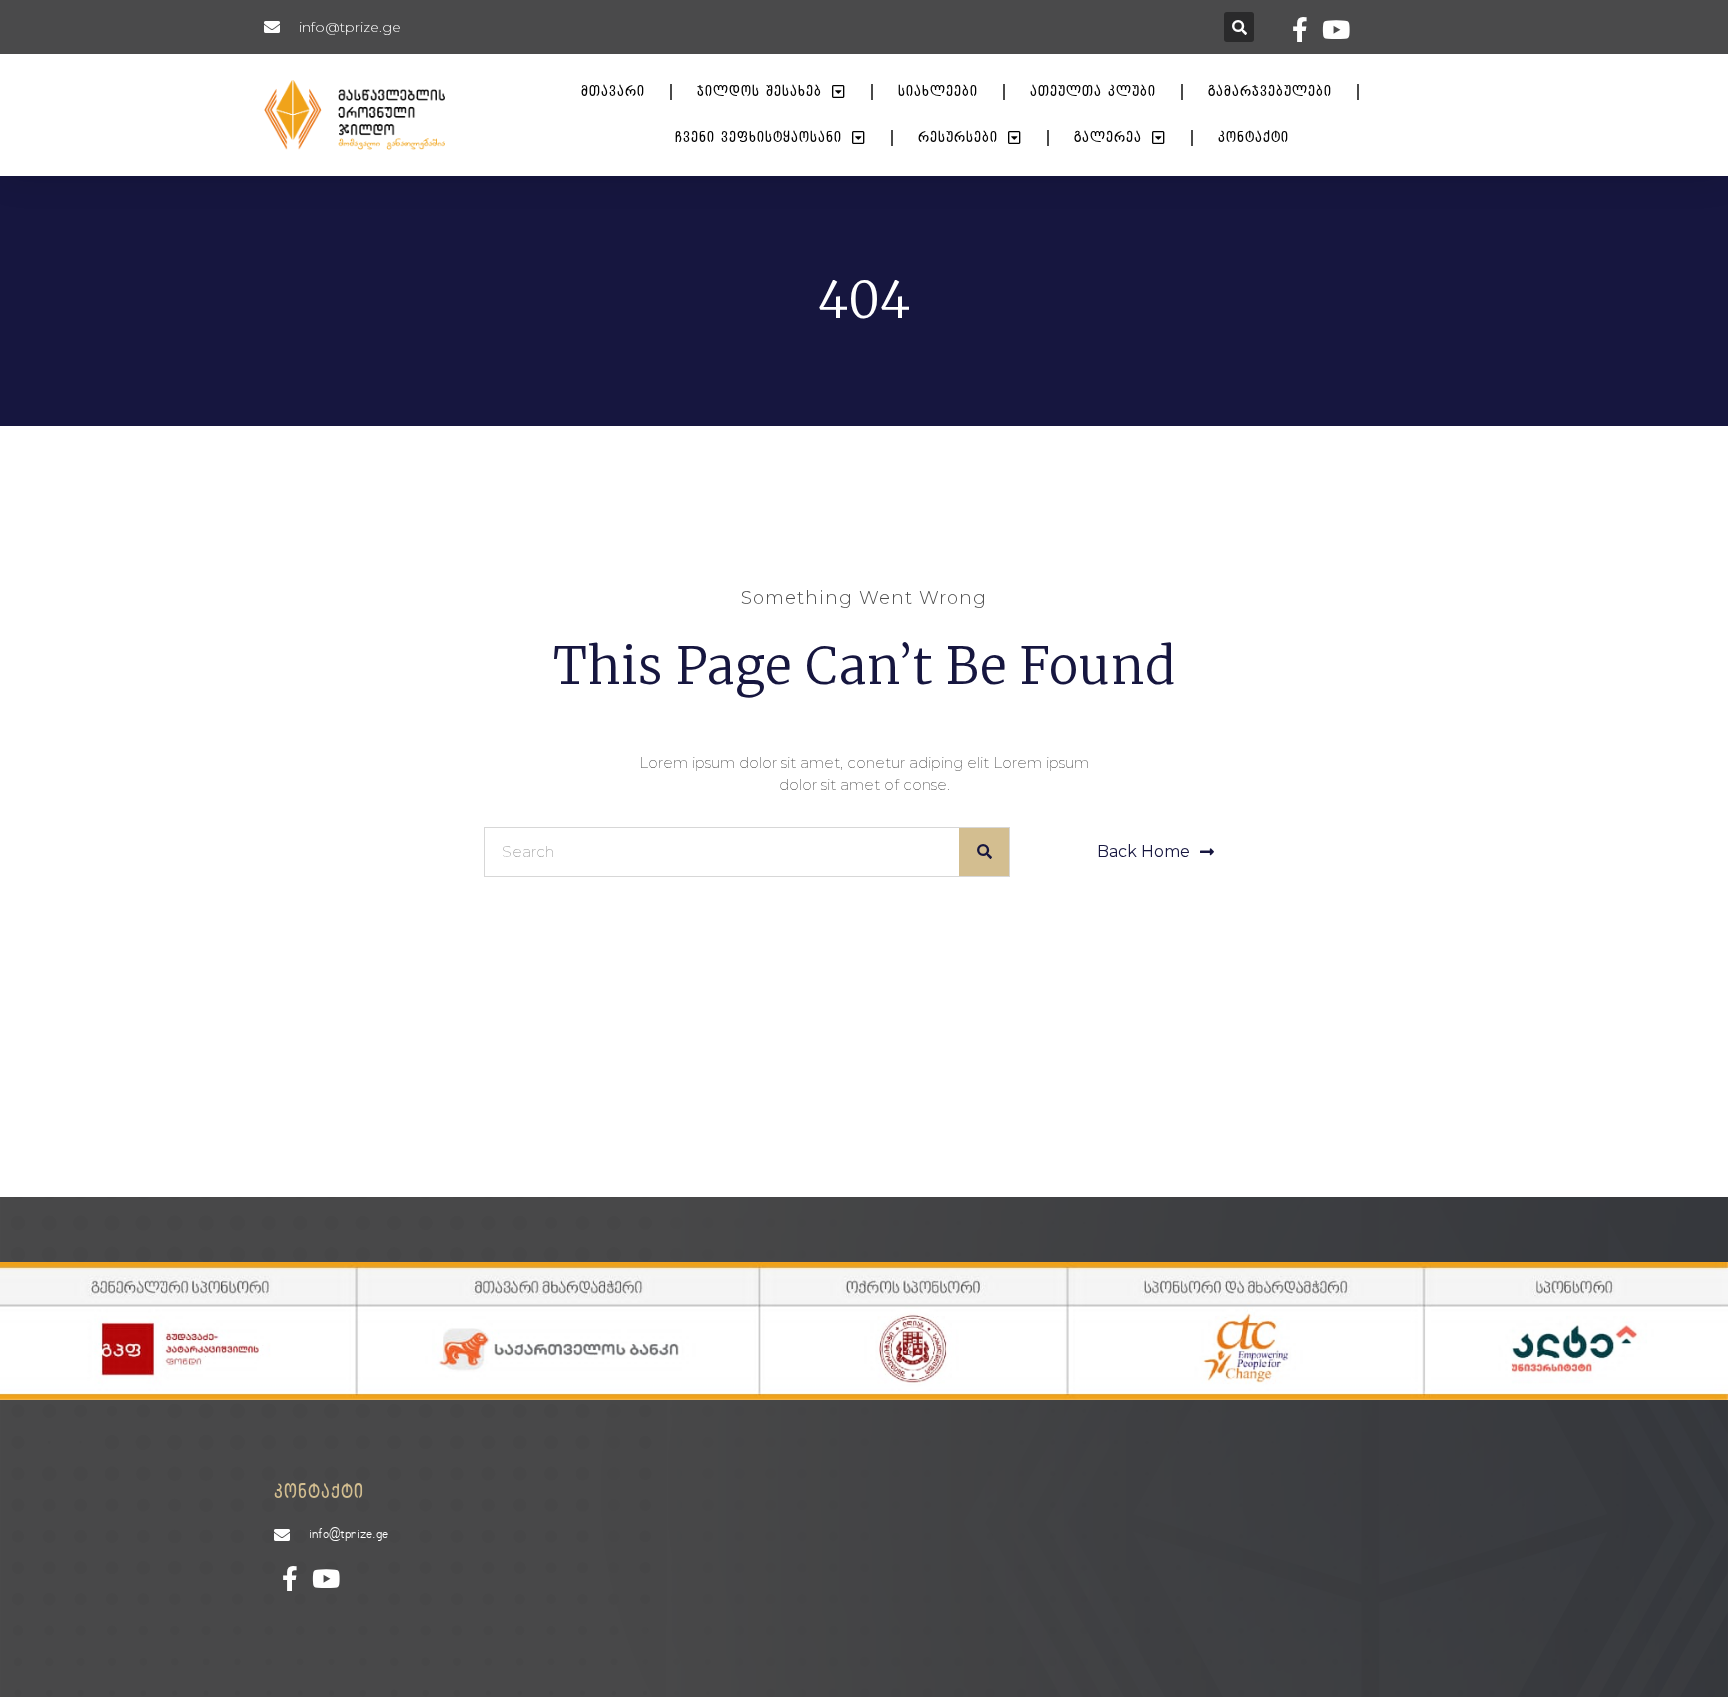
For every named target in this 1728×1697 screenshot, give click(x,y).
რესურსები (958, 137)
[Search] (984, 852)
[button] (1239, 27)
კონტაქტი (1253, 137)
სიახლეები (938, 91)
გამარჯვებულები (1270, 91)
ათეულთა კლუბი (1093, 91)
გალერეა (1108, 137)
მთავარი (613, 91)
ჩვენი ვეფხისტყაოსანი (758, 137)
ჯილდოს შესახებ (759, 91)
